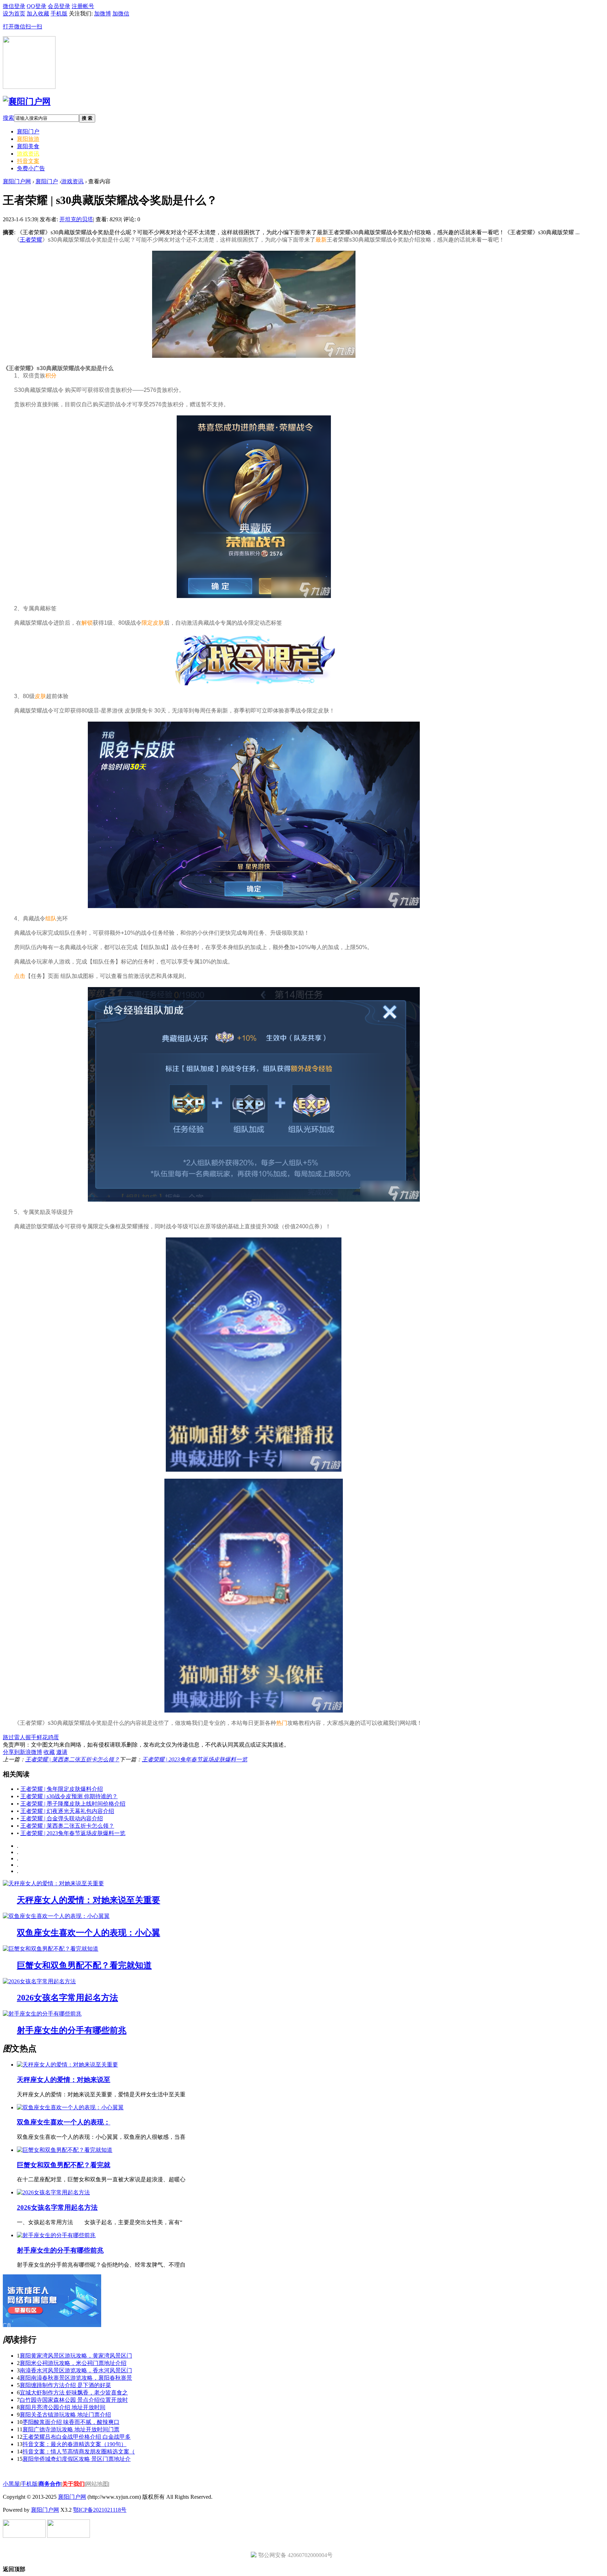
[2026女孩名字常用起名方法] (39, 1981)
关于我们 (73, 2484)
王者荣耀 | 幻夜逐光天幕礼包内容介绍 (67, 1811)
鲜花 (42, 1737)
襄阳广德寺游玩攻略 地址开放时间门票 (71, 2429)
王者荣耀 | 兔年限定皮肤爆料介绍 (62, 1789)
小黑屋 (11, 2484)
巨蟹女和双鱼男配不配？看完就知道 (84, 1965)
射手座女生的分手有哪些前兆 (72, 2030)
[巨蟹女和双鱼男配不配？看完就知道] (51, 1949)
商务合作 (50, 2484)
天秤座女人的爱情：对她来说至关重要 (89, 1900)
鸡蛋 (53, 1737)
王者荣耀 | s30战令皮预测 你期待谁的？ (69, 1796)
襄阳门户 (28, 132)
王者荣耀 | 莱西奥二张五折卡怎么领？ (72, 1759)
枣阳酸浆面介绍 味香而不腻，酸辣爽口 (71, 2422)
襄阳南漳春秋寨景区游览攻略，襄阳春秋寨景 (76, 2378)
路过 (8, 1737)
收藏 (49, 1752)
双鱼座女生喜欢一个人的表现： (64, 2122)
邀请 (62, 1752)
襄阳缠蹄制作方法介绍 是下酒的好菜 (65, 2385)
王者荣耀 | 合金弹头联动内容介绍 (62, 1818)
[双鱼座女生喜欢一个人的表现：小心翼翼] (56, 1916)
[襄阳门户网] (27, 101)
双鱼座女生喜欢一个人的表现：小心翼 (89, 1933)
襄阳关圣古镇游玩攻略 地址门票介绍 (65, 2415)
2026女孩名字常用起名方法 (67, 1998)
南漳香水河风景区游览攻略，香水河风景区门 (76, 2370)
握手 (31, 1737)
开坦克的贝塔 (76, 219)
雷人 (20, 1737)
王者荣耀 (31, 240)
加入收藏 (38, 14)
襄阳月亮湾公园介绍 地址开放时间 (63, 2407)
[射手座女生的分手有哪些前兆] (42, 2014)
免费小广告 (31, 168)
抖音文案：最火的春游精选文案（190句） (74, 2444)
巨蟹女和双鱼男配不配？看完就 (64, 2165)
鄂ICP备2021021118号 (100, 2510)
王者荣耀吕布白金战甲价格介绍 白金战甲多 (77, 2437)
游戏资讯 (28, 154)
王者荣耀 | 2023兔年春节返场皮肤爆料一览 (195, 1759)
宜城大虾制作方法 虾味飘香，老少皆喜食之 (74, 2393)
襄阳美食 (28, 146)
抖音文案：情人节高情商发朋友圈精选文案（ (79, 2452)
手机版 (29, 2484)
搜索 (8, 118)
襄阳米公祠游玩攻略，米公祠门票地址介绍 (73, 2363)
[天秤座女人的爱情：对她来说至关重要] (53, 1883)
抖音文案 (28, 161)
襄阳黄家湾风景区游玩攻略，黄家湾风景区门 (76, 2356)
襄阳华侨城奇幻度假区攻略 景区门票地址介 (77, 2459)
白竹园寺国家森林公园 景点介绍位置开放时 (74, 2400)
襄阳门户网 (17, 181)
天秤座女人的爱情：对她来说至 (64, 2080)
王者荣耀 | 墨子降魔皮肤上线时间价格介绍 (73, 1804)
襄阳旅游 (28, 139)
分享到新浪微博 (22, 1752)
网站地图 (97, 2484)
